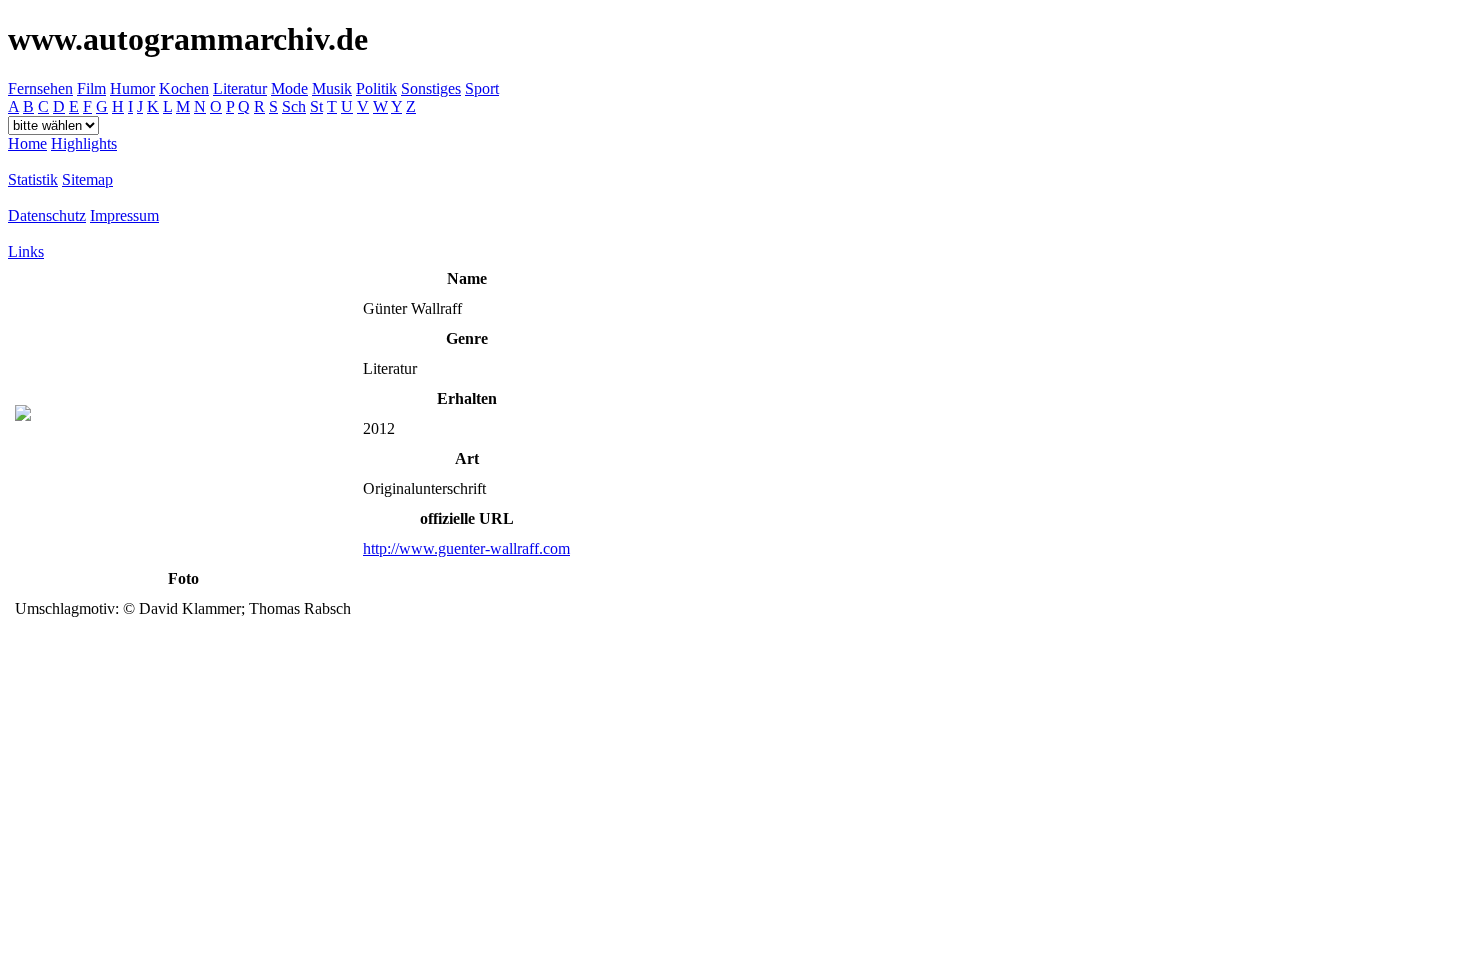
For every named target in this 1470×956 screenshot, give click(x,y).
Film (91, 88)
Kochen (184, 88)
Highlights (84, 143)
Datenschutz (47, 215)
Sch (294, 106)
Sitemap (87, 179)
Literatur (240, 88)
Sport (482, 88)
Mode (289, 88)
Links (26, 251)
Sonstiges (431, 88)
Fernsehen (40, 88)
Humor (132, 88)
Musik (332, 88)
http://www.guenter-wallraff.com (466, 548)
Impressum (124, 215)
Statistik (33, 179)
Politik (376, 88)
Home (27, 143)
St (316, 106)
